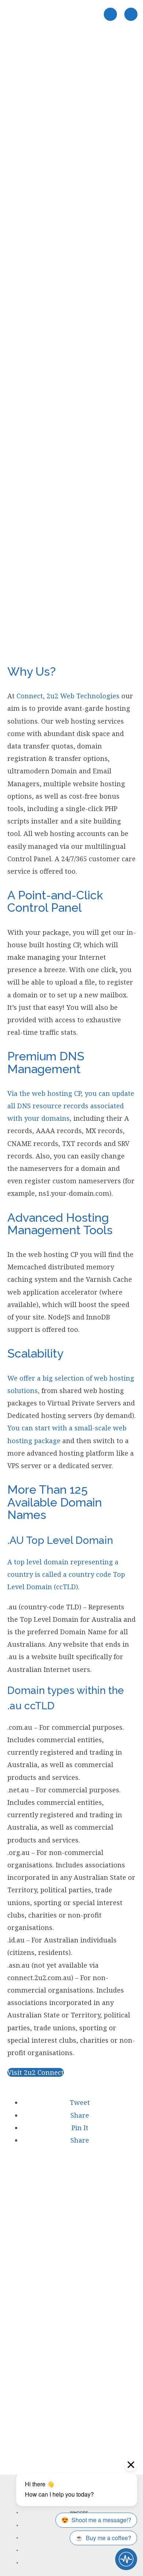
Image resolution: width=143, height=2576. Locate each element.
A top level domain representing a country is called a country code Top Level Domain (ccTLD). (66, 1574)
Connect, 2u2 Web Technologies (68, 696)
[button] (79, 2102)
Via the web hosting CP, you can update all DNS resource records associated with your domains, (71, 1106)
